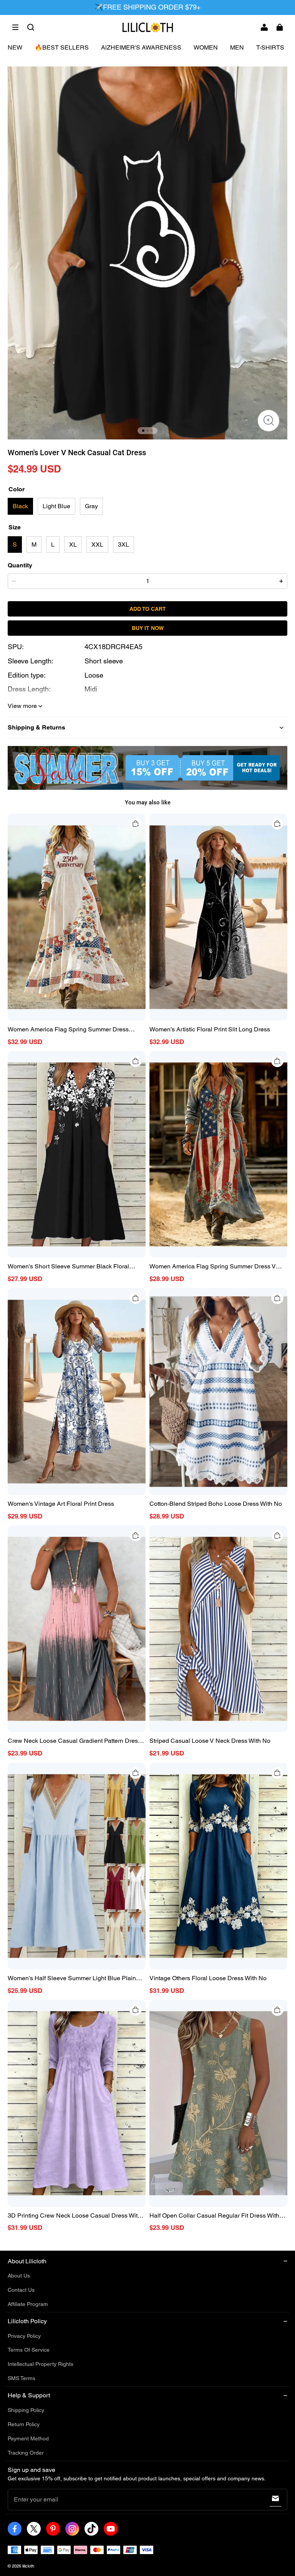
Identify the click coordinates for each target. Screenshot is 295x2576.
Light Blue (56, 506)
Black (20, 506)
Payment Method (28, 2438)
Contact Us (21, 2290)
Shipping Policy (26, 2410)
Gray (91, 506)
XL (73, 545)
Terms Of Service (29, 2350)
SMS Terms (22, 2378)
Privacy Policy (24, 2336)
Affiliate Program (28, 2304)
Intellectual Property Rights (41, 2364)
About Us (19, 2276)
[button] (15, 27)
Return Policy (24, 2424)
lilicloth (28, 2566)
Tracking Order (26, 2453)
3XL (123, 545)
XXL (97, 545)
